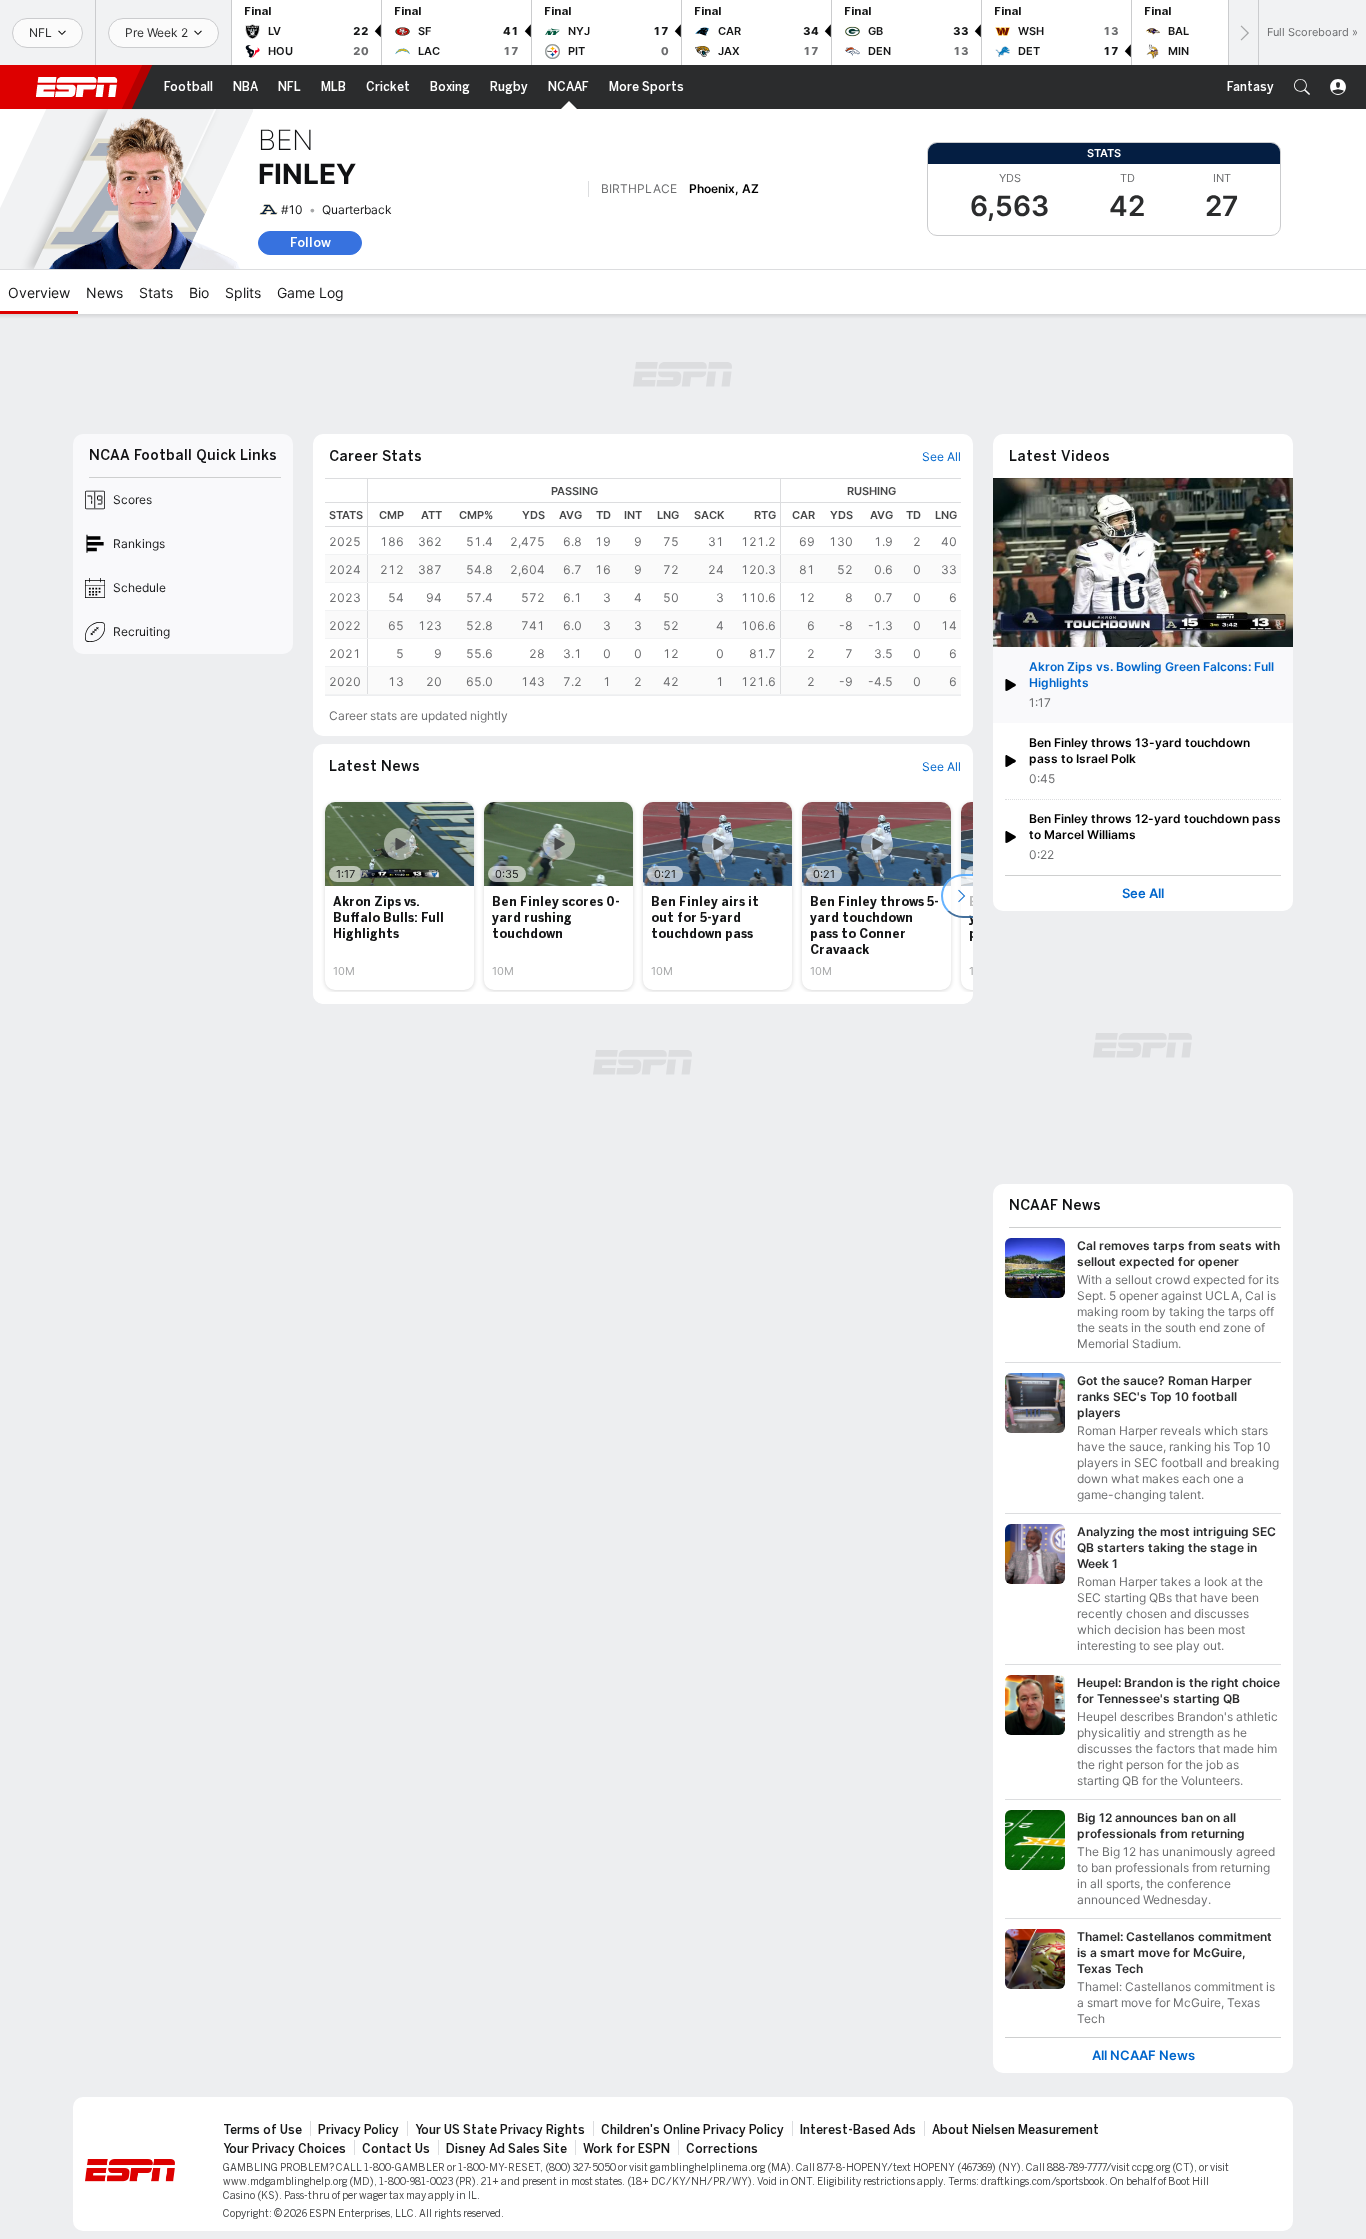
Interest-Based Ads (858, 2130)
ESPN (77, 87)
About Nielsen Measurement (1015, 2130)
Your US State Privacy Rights (500, 2130)
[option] (399, 896)
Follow (310, 242)
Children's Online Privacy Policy (692, 2130)
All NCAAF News (1143, 2055)
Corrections (722, 2149)
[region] (664, 586)
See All (1143, 893)
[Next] (1243, 32)
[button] (1302, 87)
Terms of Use (262, 2130)
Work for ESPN (626, 2149)
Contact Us (396, 2149)
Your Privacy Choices (284, 2149)
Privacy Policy (358, 2130)
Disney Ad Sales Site (506, 2149)
